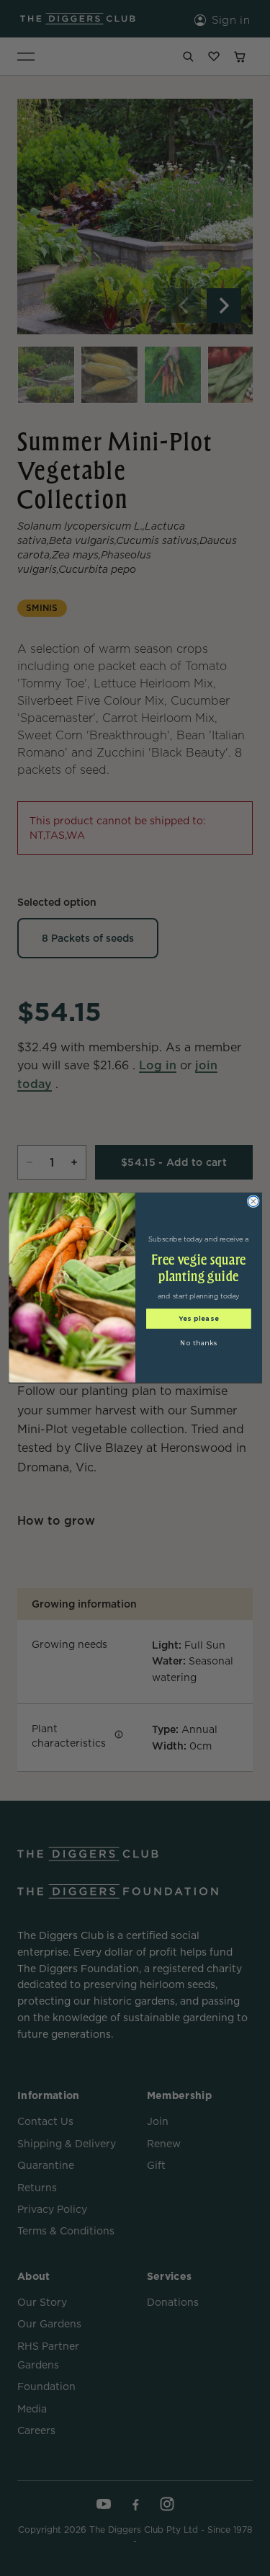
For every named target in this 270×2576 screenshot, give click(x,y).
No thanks (198, 1343)
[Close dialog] (253, 1202)
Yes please (198, 1319)
